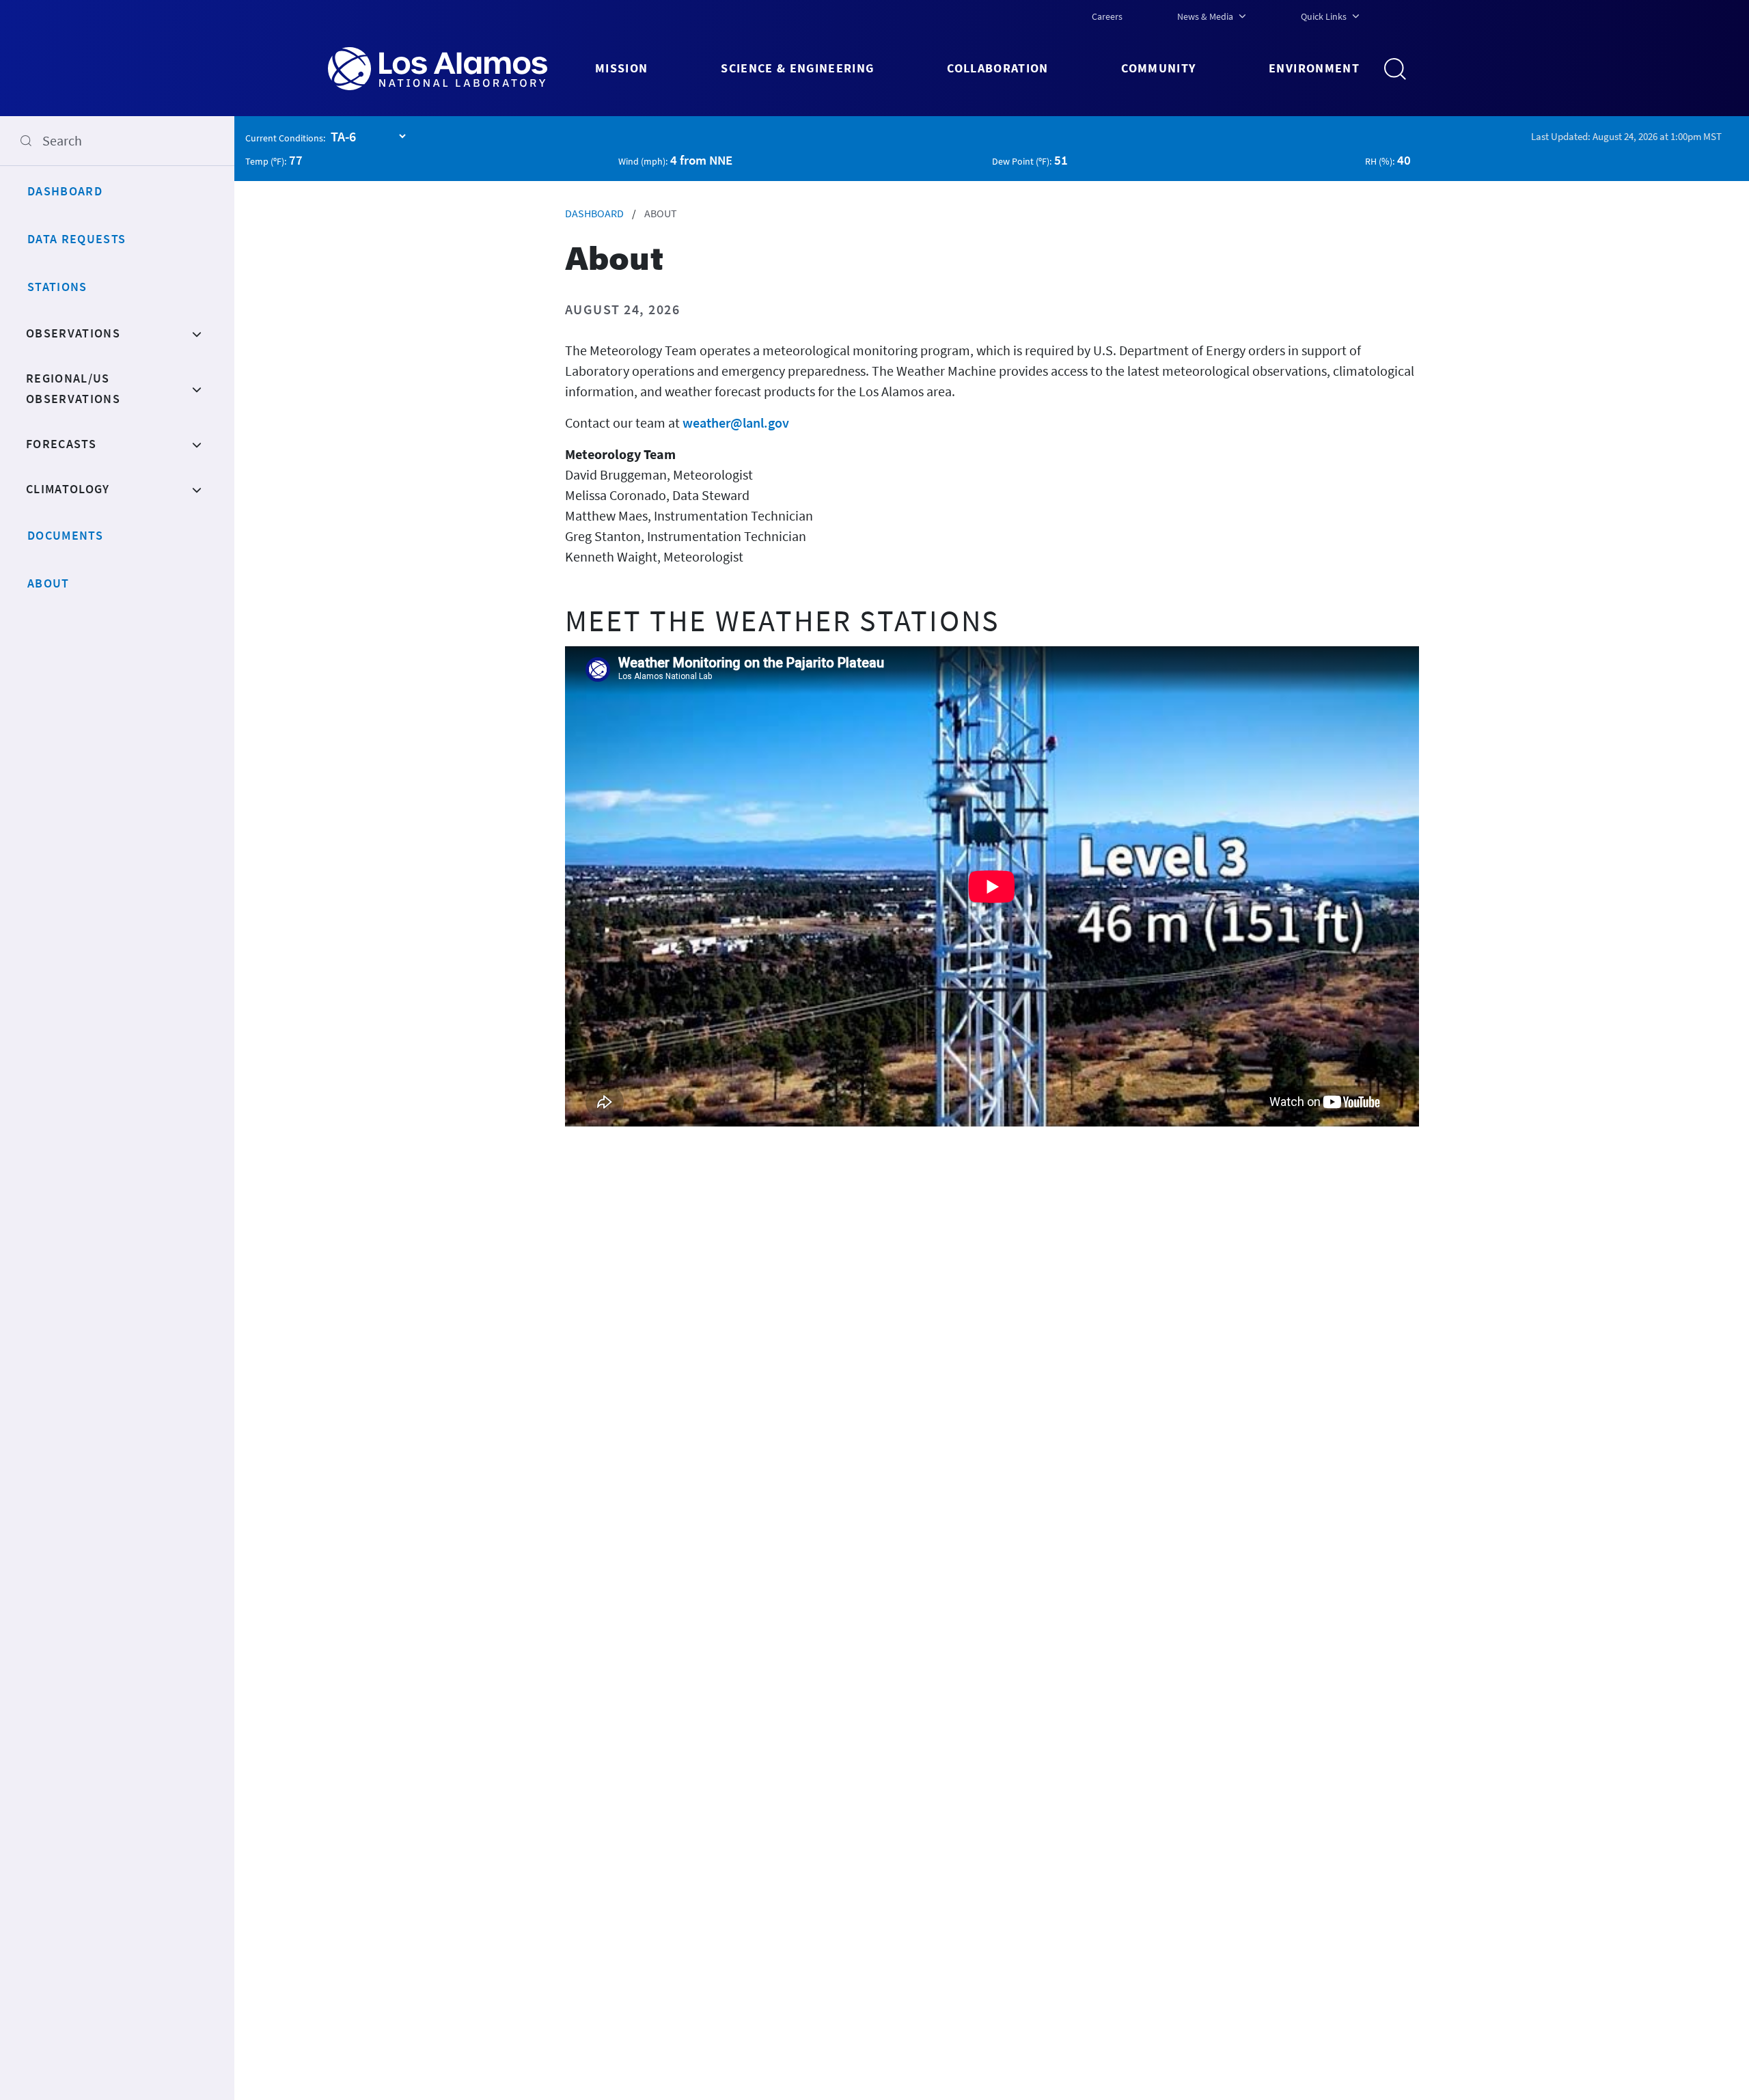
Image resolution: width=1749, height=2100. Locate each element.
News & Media (1205, 16)
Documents (65, 535)
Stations (57, 287)
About (49, 583)
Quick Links (1324, 16)
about (661, 213)
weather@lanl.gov (736, 423)
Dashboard (65, 191)
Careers (1107, 16)
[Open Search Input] (1401, 69)
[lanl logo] (462, 69)
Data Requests (77, 239)
